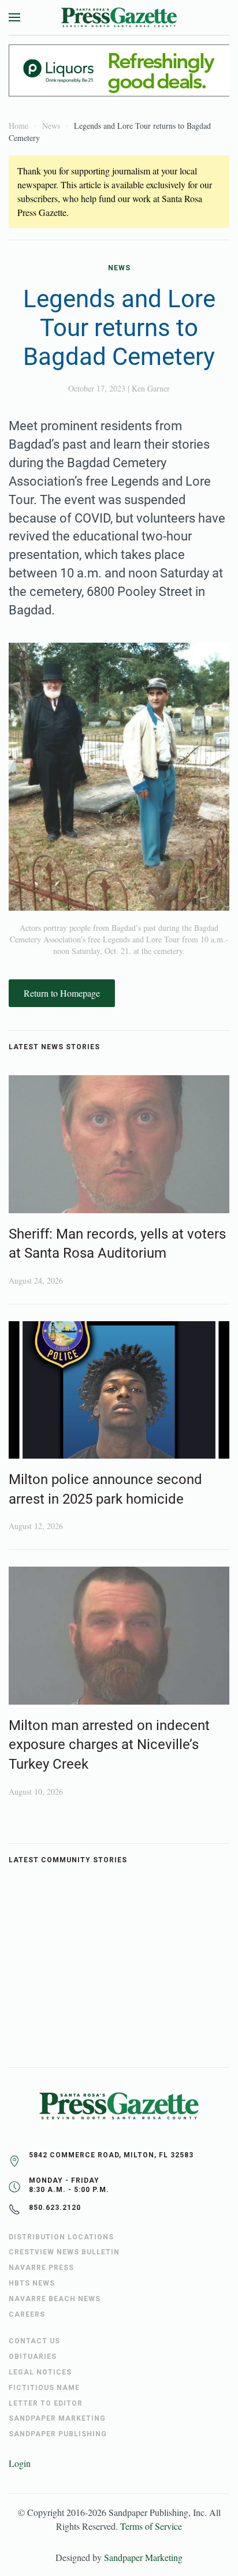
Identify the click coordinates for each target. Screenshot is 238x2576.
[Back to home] (119, 17)
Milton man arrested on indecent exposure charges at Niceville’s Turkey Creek (109, 1745)
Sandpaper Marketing (143, 2557)
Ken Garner (151, 388)
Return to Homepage (62, 993)
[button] (14, 17)
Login (20, 2463)
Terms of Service (151, 2526)
